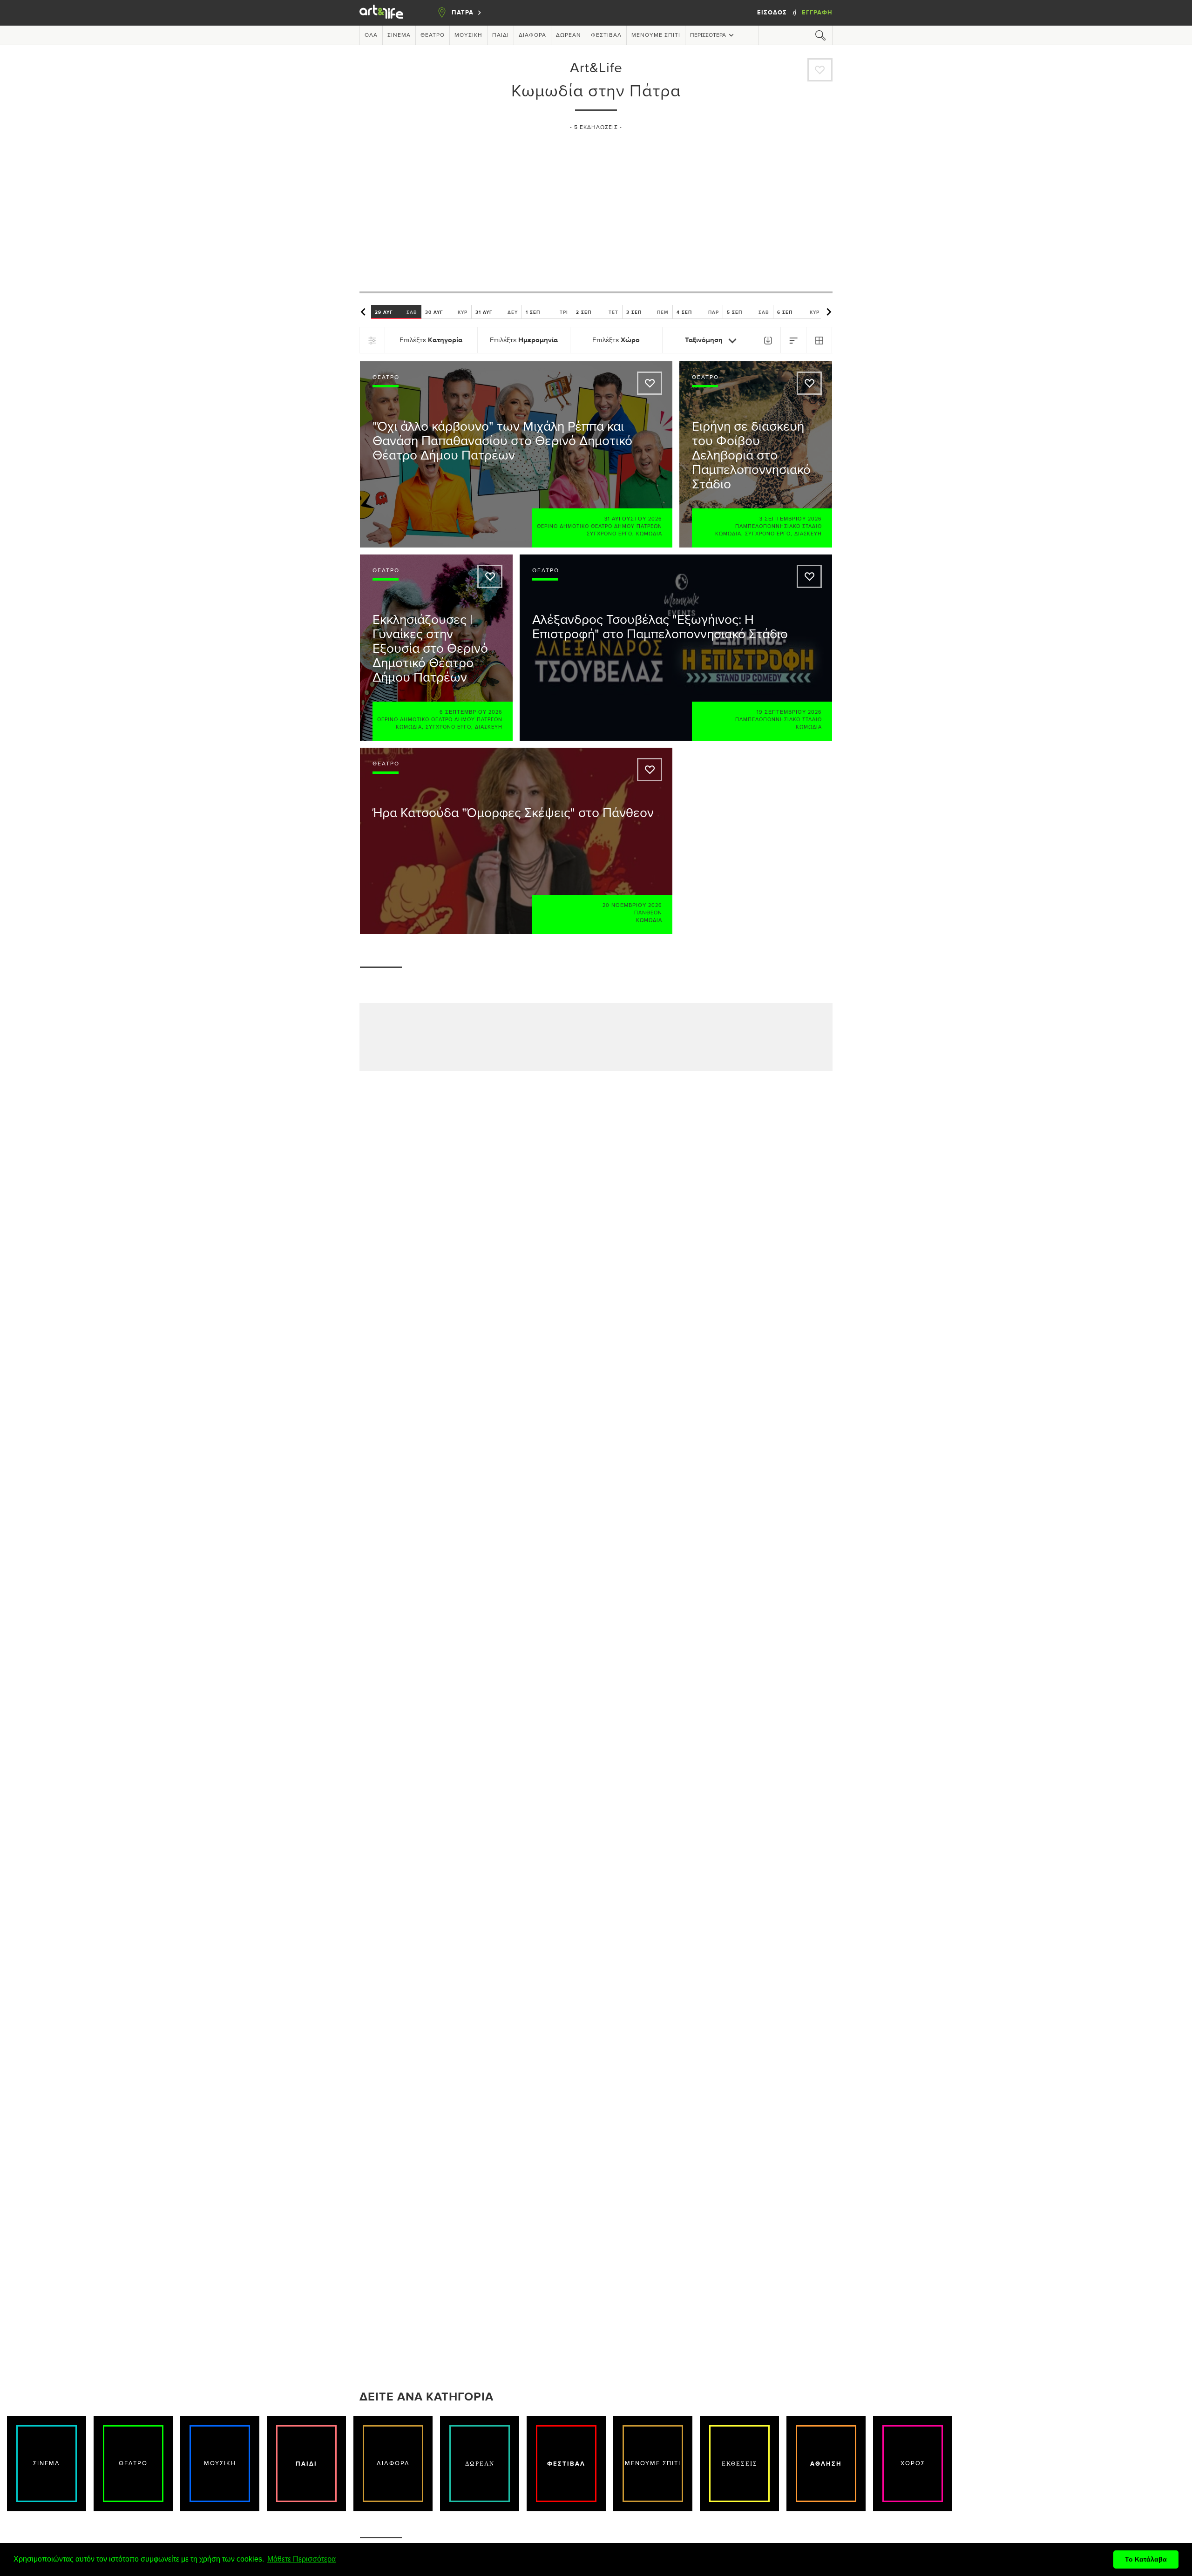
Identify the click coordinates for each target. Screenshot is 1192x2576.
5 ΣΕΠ (748, 312)
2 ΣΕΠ (597, 312)
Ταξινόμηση (705, 340)
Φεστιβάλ (606, 35)
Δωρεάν (569, 35)
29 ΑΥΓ (396, 312)
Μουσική (468, 35)
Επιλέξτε (431, 340)
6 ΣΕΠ (798, 312)
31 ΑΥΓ (497, 312)
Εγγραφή (817, 13)
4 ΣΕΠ (698, 312)
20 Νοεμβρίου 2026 (632, 905)
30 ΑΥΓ (446, 312)
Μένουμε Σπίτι (656, 35)
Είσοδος (773, 13)
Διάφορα (532, 35)
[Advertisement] (596, 207)
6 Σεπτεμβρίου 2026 (471, 712)
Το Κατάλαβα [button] (1146, 2559)
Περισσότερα (708, 35)
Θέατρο (433, 35)
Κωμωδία (649, 534)
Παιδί (501, 35)
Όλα (371, 35)
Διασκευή (808, 534)
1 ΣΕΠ (547, 312)
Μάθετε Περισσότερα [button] (301, 2559)
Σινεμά (399, 35)
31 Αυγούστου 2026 (633, 519)
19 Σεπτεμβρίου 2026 (789, 712)
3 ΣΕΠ (647, 312)
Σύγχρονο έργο (610, 534)
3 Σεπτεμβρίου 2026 (791, 519)
